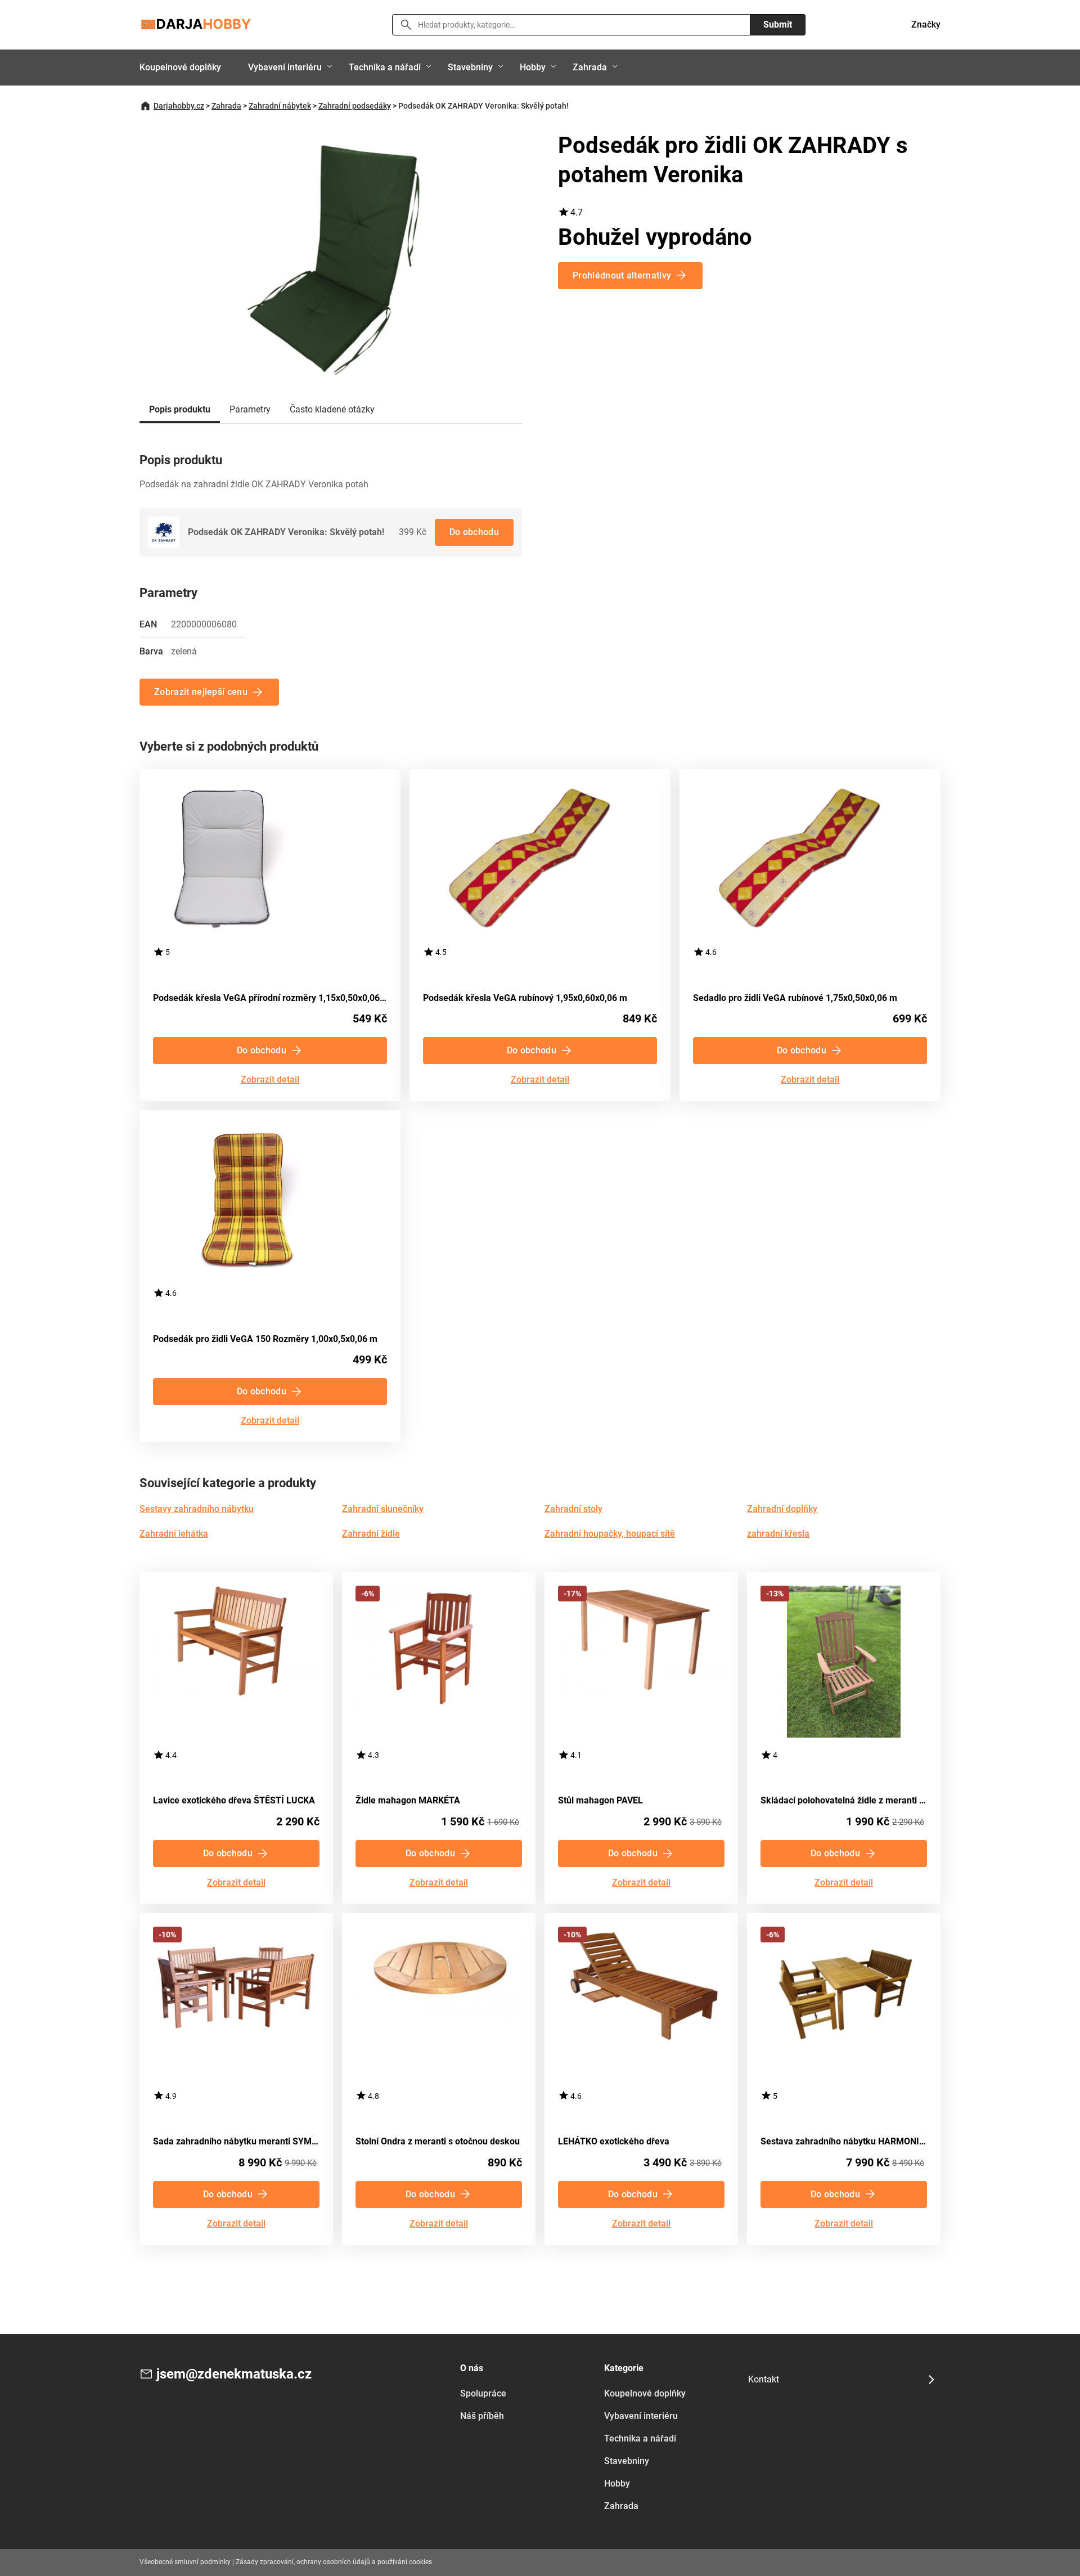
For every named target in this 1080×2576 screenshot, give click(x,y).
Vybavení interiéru (285, 67)
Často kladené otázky (332, 409)
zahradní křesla (778, 1534)
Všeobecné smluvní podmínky (185, 2562)
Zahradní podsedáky (355, 106)
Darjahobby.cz (179, 106)
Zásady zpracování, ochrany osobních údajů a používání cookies (334, 2562)
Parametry (250, 409)
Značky (926, 24)
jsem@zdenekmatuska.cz (234, 2374)
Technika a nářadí (385, 67)
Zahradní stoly (573, 1509)
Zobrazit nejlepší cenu (201, 692)
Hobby (533, 67)
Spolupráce (483, 2393)
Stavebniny (470, 67)
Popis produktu (180, 409)
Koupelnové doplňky (180, 67)
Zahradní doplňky (782, 1509)
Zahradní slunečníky (383, 1509)
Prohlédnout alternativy (622, 275)
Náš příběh (482, 2416)
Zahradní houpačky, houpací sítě (610, 1534)
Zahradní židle (371, 1534)
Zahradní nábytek (280, 106)
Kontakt (764, 2379)
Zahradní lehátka (174, 1534)
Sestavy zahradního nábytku (197, 1509)
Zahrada (590, 67)
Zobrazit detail (270, 1080)
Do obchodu (474, 532)
